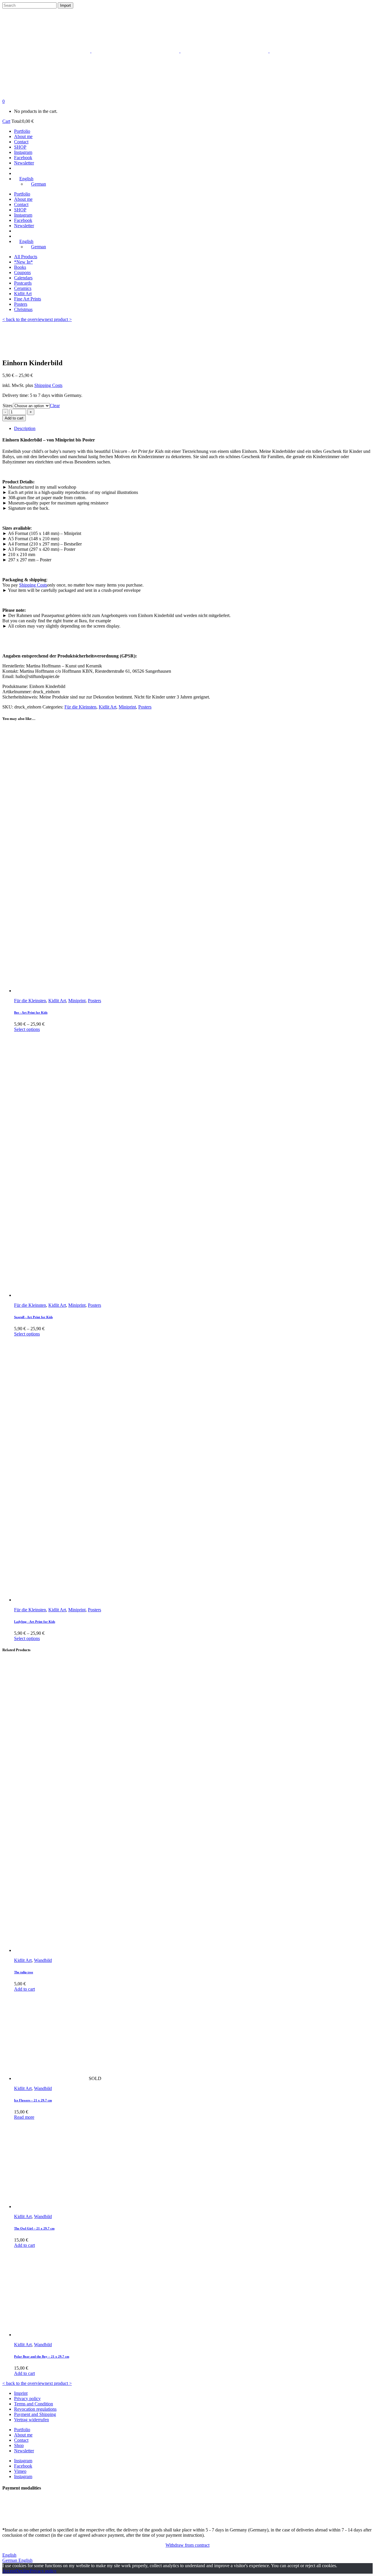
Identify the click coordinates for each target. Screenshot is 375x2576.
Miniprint (127, 707)
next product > (58, 319)
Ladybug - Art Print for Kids (35, 1622)
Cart (6, 121)
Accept (9, 2571)
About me (23, 2435)
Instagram (23, 2461)
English (9, 2555)
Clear (55, 406)
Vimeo (20, 2471)
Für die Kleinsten (80, 707)
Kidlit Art (23, 294)
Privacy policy (27, 2399)
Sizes (7, 406)
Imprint (21, 2393)
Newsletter (24, 2451)
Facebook (23, 2466)
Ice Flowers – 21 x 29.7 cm (33, 2100)
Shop (19, 2445)
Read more (24, 2117)
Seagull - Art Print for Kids (33, 1317)
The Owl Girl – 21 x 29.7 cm (34, 2228)
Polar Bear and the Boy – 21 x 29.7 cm (42, 2356)
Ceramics (23, 288)
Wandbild (43, 1960)
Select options (27, 1029)
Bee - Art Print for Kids (31, 1012)
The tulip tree (24, 1972)
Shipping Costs (48, 385)
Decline (23, 2571)
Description (25, 428)
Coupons (22, 272)
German (10, 2560)
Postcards (23, 283)
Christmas (23, 309)
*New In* (23, 262)
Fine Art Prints (28, 299)
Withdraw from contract (187, 2545)
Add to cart (14, 418)
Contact (21, 2440)
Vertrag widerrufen (31, 2420)
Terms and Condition (34, 2404)
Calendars (23, 278)
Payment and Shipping (35, 2414)
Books (20, 267)
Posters (21, 304)
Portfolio (22, 2430)
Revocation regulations (35, 2409)
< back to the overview (24, 319)
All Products (26, 257)
